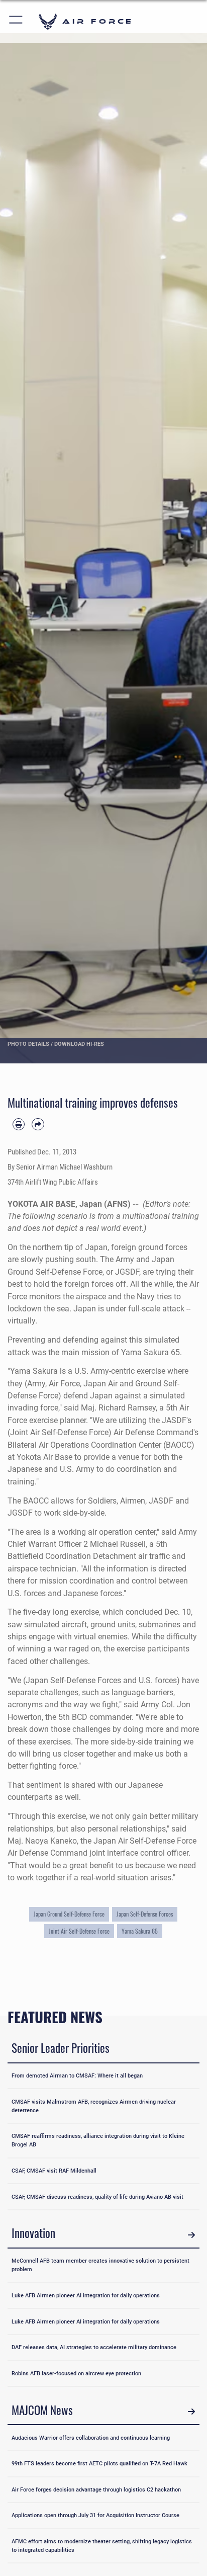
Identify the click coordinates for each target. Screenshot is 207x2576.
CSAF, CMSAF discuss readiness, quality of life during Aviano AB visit (97, 2197)
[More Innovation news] (191, 2235)
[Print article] (19, 1124)
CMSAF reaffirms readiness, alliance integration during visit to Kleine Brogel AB (98, 2140)
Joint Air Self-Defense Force (79, 1931)
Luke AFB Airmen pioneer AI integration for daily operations (86, 2295)
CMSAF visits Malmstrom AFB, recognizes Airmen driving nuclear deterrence (94, 2106)
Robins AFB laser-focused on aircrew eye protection (76, 2373)
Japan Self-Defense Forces (145, 1914)
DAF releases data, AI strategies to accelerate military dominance (94, 2347)
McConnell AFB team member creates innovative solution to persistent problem (100, 2265)
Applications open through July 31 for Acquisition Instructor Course (95, 2515)
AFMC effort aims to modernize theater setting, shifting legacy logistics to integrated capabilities (102, 2546)
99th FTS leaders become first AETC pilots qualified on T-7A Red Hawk (99, 2463)
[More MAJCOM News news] (191, 2412)
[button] (16, 21)
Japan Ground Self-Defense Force (69, 1914)
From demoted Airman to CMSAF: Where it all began (77, 2075)
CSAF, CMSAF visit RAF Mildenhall (54, 2171)
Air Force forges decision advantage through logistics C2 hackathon (96, 2489)
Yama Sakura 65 (140, 1931)
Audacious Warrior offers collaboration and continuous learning (91, 2438)
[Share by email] (38, 1124)
